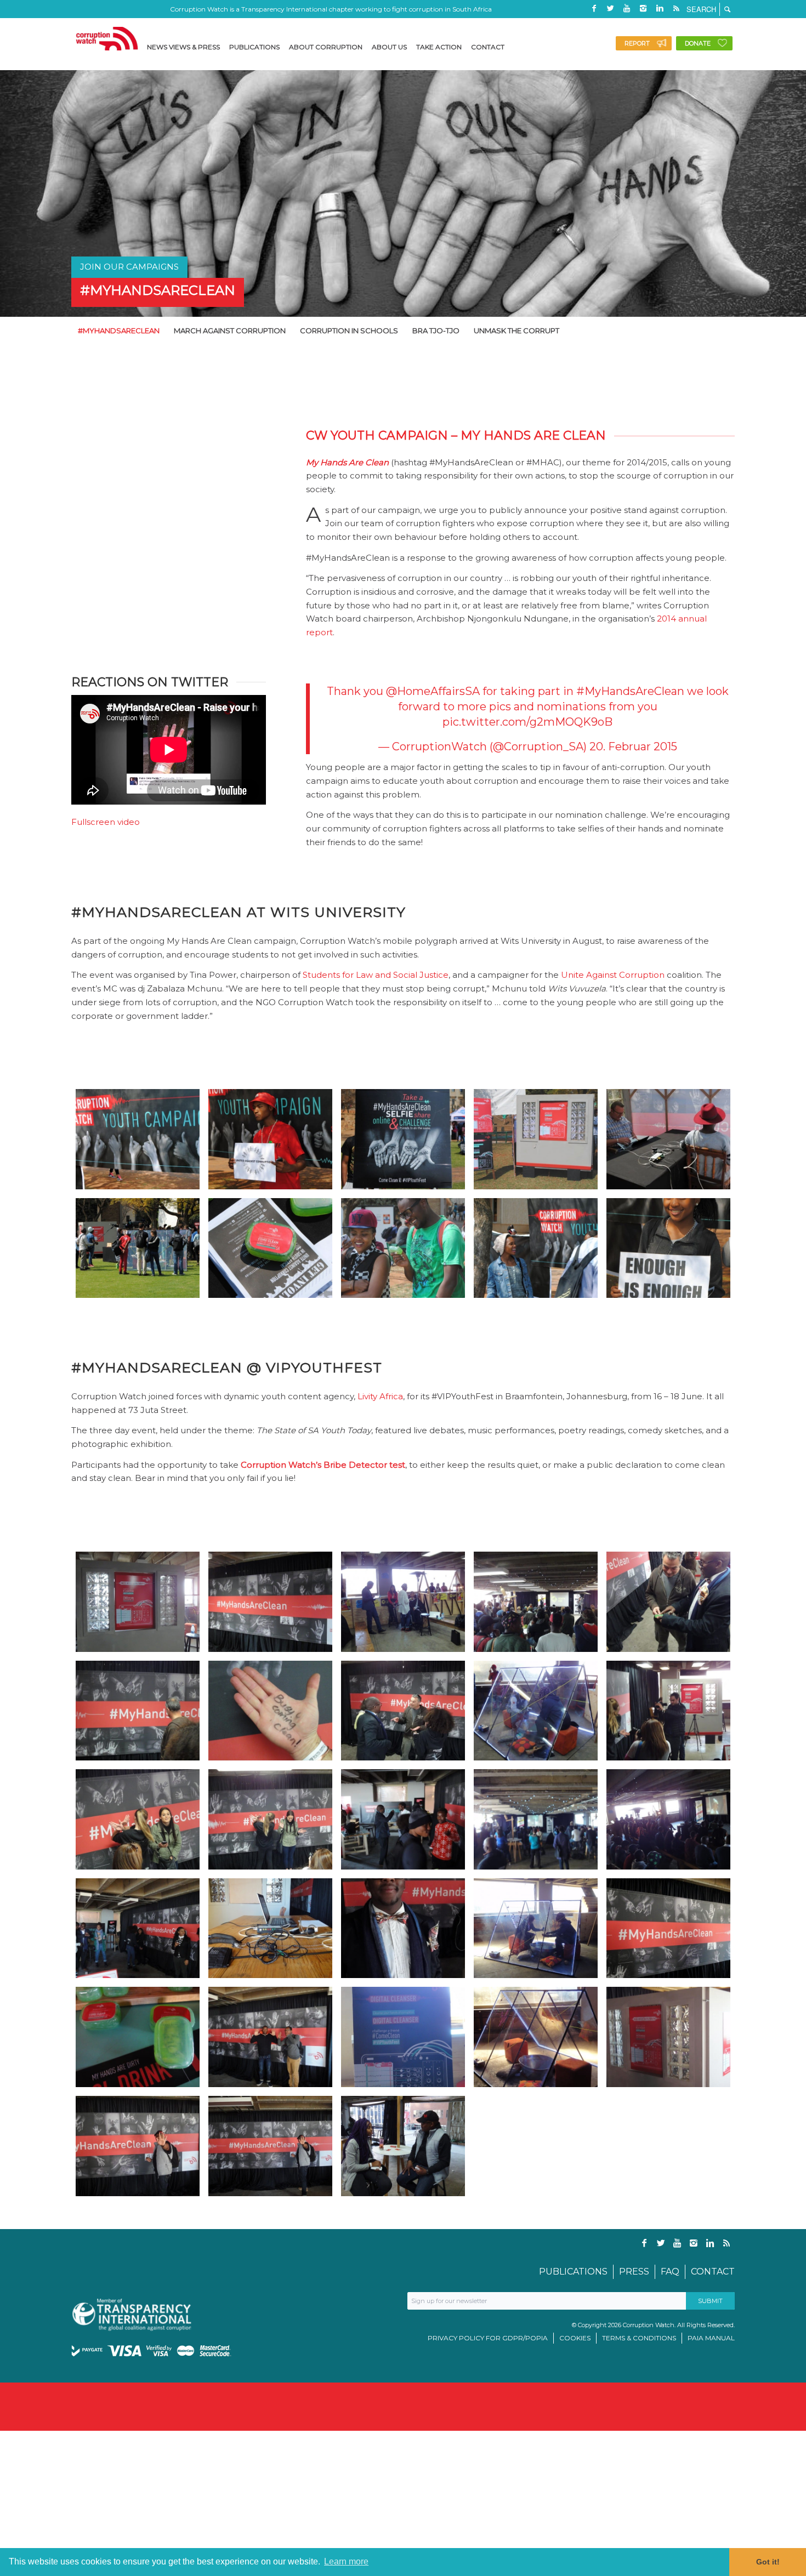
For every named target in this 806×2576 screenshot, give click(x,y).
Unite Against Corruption (613, 975)
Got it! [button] (768, 2562)
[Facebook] (594, 8)
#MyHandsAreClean (158, 290)
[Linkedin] (660, 8)
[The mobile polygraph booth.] (536, 1139)
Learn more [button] (346, 2561)
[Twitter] (610, 8)
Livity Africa (380, 1396)
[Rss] (676, 8)
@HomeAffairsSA (433, 691)
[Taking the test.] (668, 1139)
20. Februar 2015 (633, 746)
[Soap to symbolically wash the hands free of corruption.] (270, 1248)
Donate (698, 43)
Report (637, 43)
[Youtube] (627, 8)
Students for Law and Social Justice (376, 975)
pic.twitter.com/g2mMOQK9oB (527, 722)
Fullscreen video (106, 822)
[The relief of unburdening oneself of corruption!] (536, 1248)
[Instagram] (643, 8)
